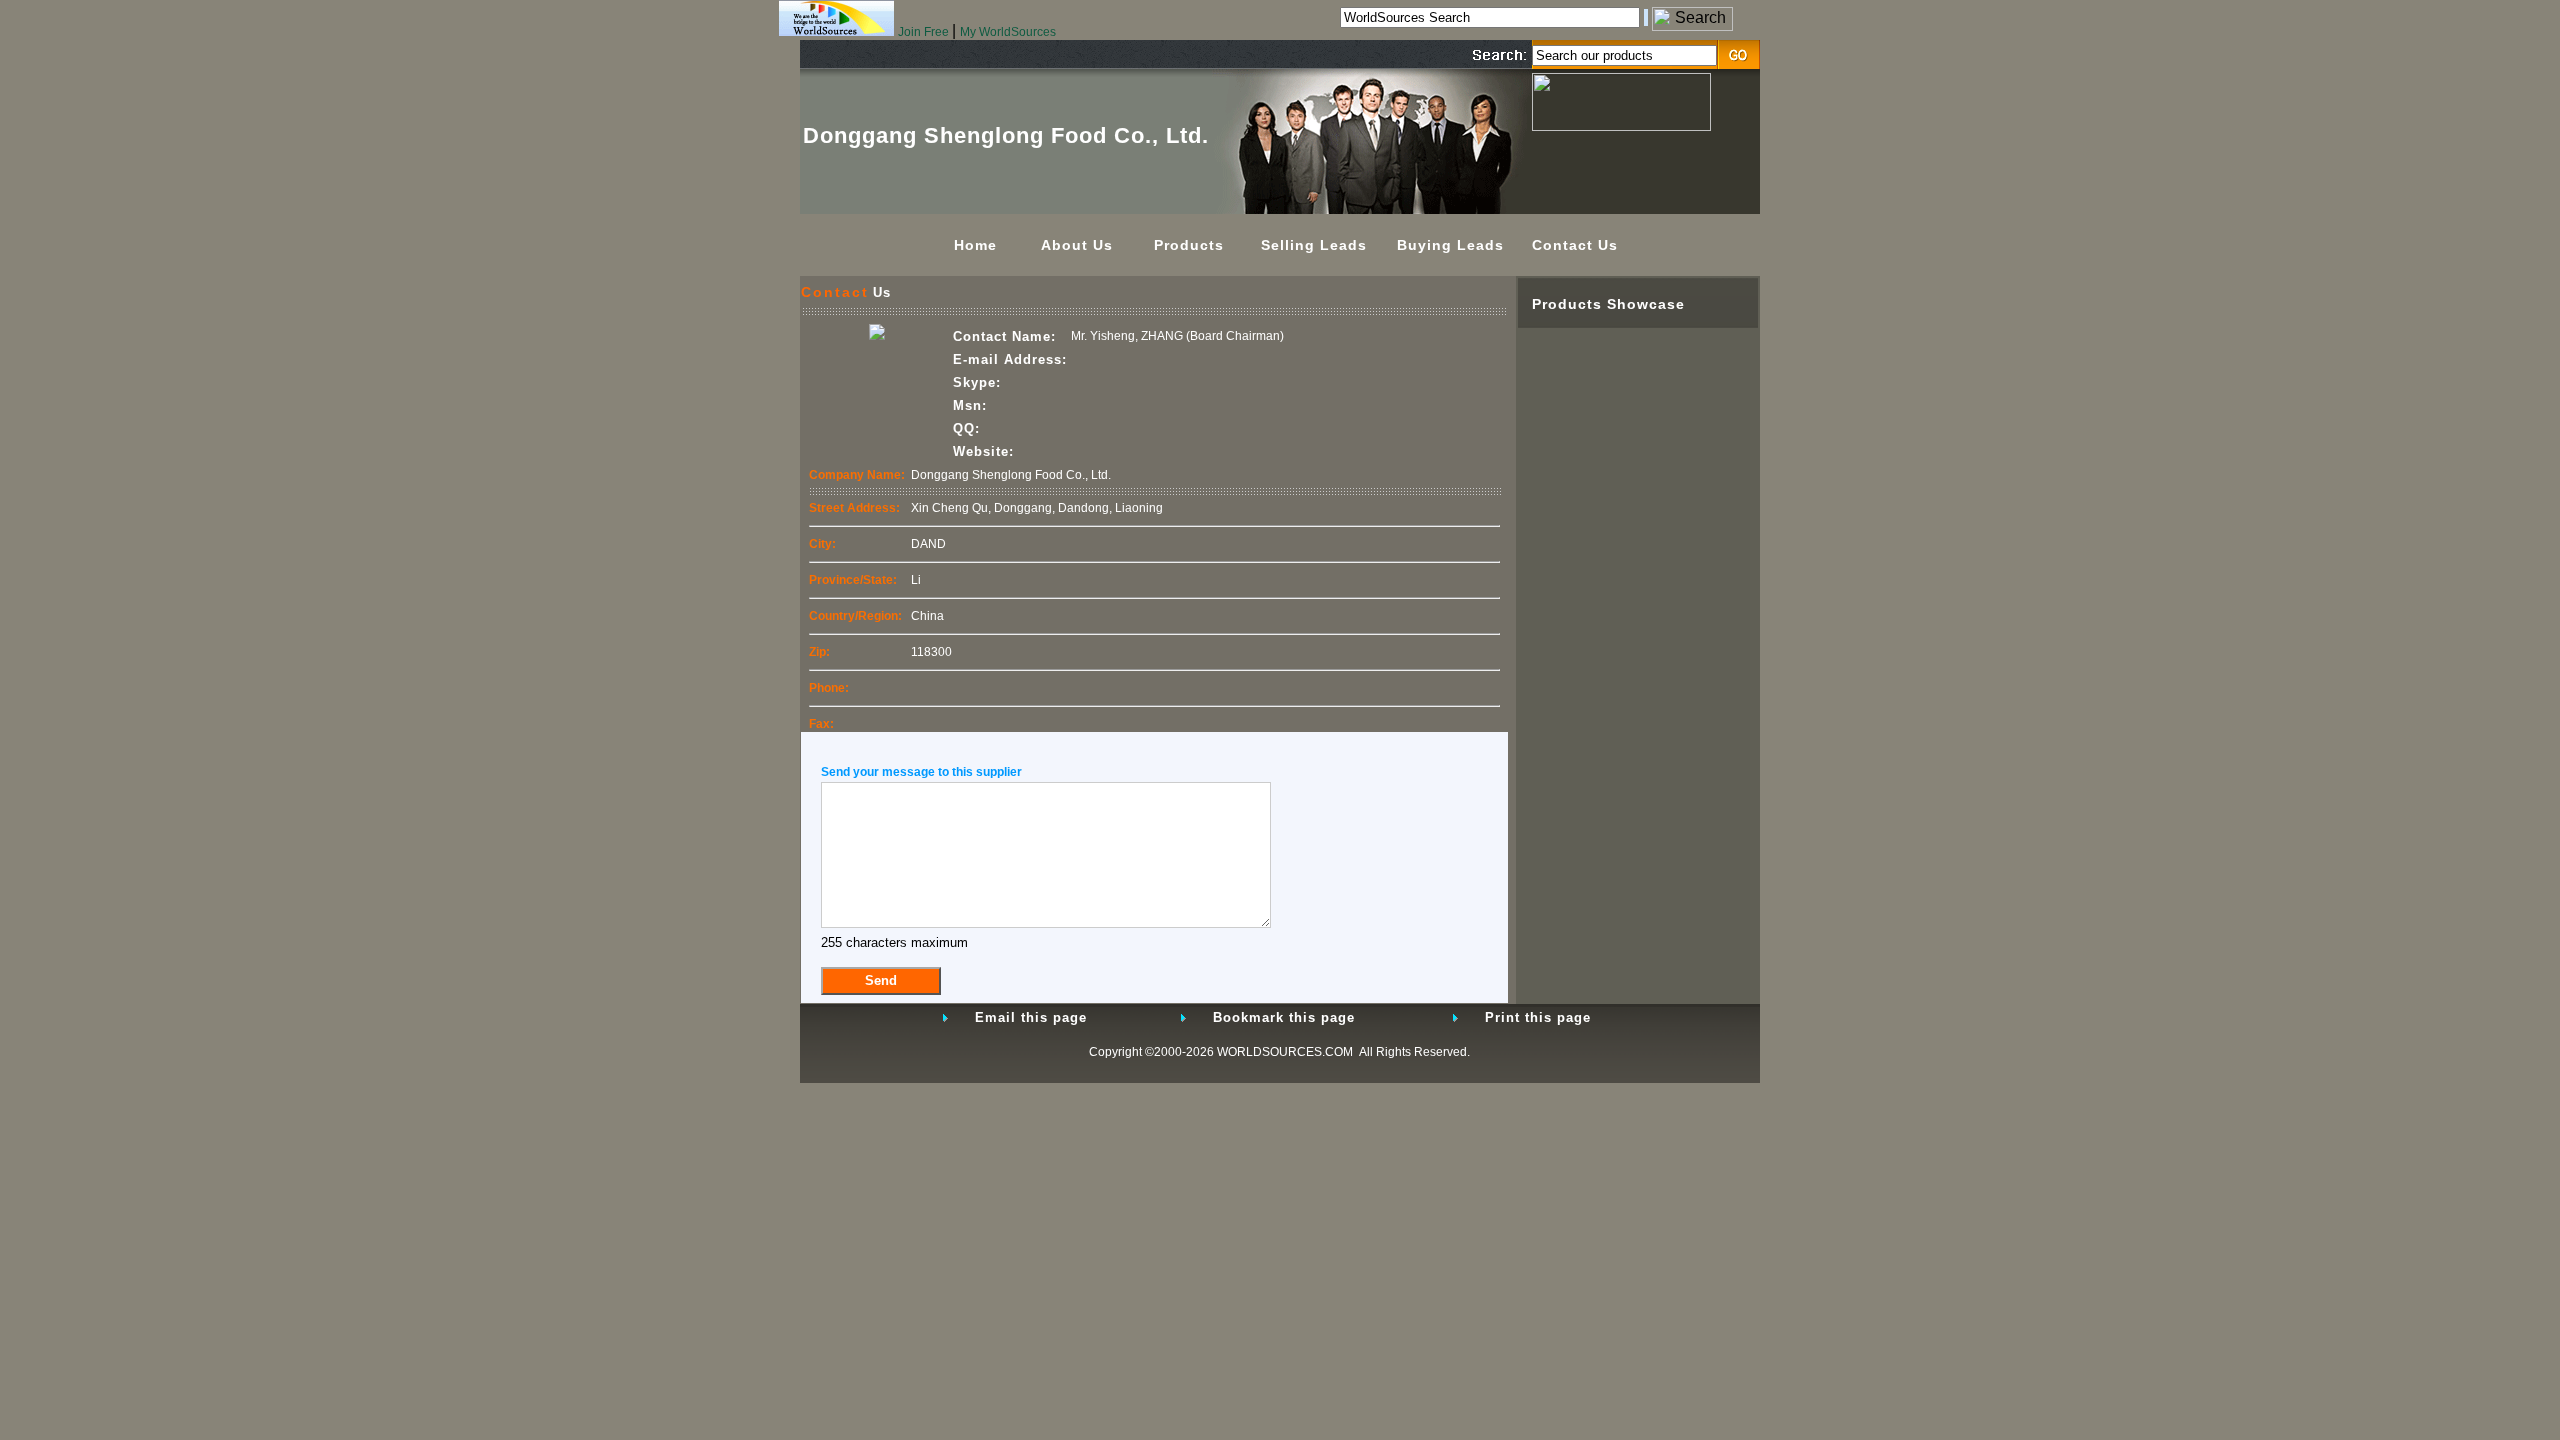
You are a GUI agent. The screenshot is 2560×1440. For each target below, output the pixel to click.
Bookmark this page (1284, 1017)
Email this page (1031, 1017)
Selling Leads (1314, 245)
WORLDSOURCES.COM (1285, 1052)
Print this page (1538, 1017)
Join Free (925, 32)
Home (975, 245)
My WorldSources (1008, 32)
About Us (1077, 245)
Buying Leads (1450, 245)
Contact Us (1575, 245)
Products (1189, 245)
